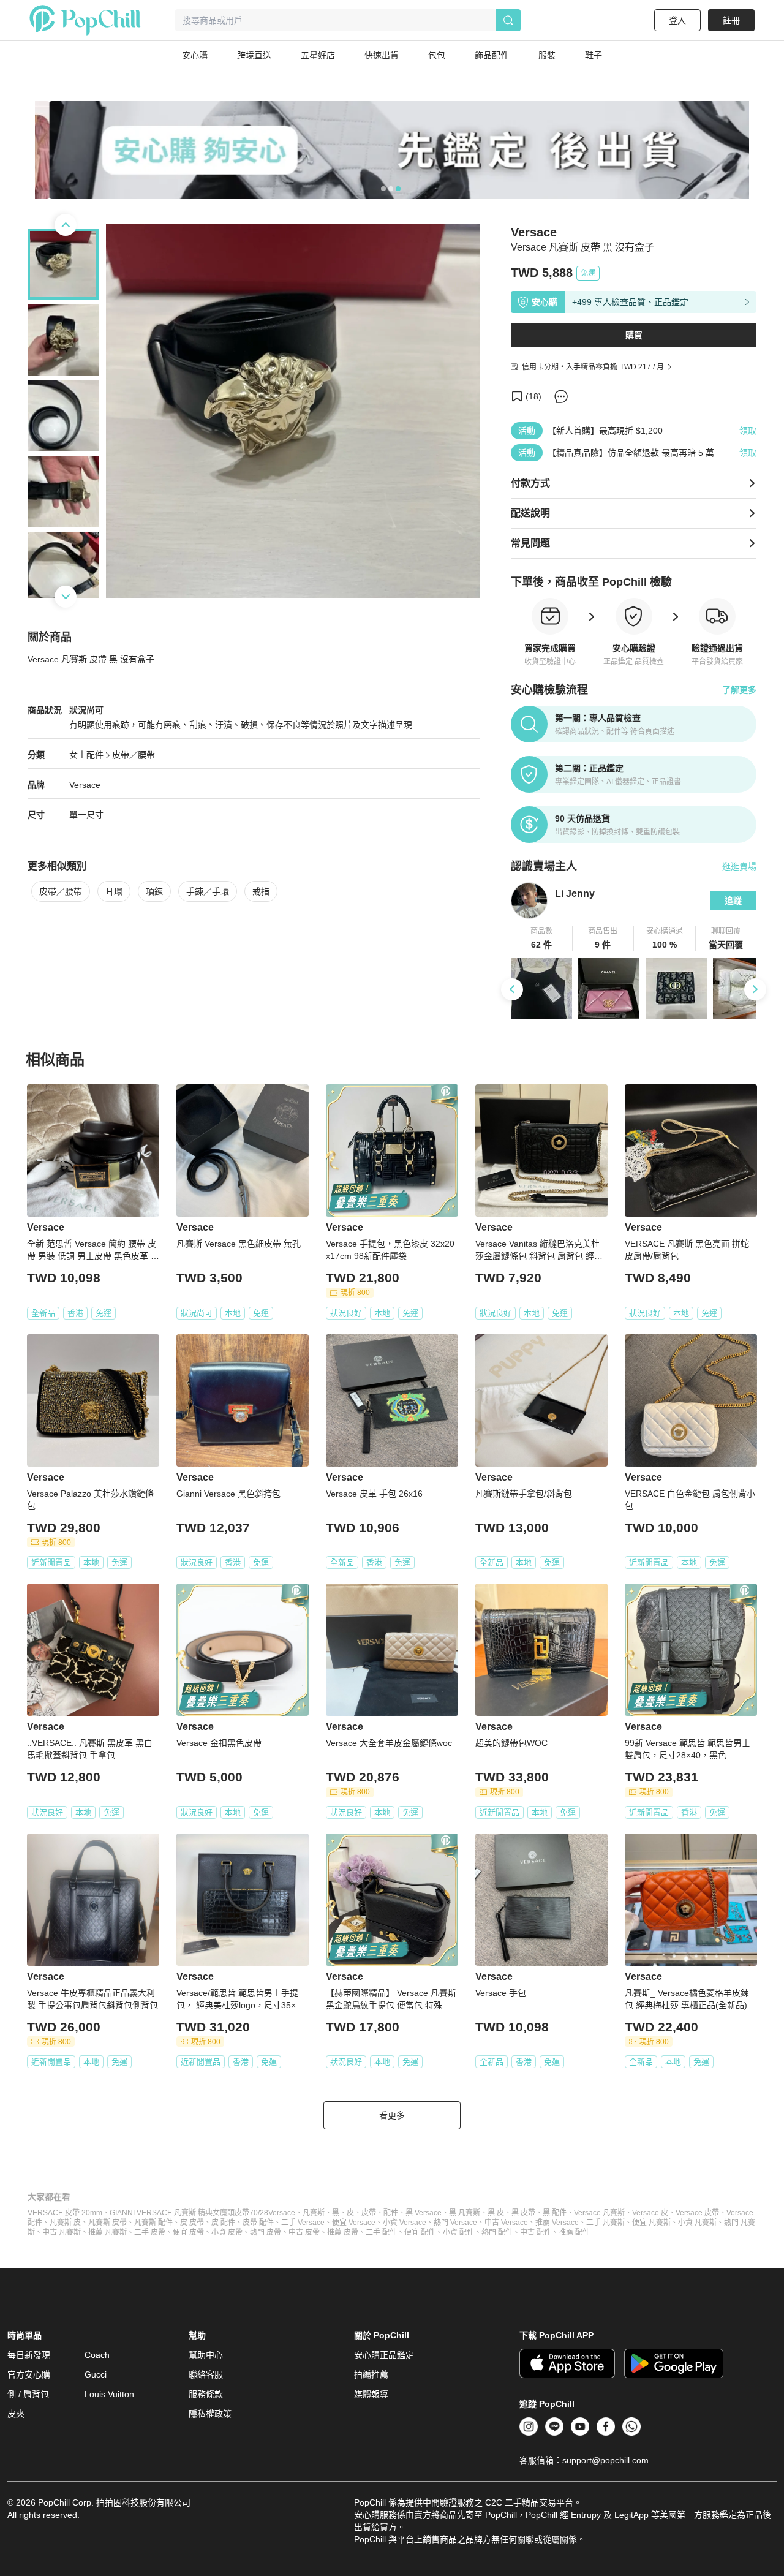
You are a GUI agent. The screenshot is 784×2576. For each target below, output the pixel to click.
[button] (542, 939)
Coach (97, 2355)
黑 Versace (424, 2213)
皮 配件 (223, 2223)
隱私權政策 (210, 2414)
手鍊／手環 (208, 891)
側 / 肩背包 (28, 2394)
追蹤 (733, 901)
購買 (634, 335)
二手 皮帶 (150, 2232)
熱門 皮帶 (266, 2232)
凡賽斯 (314, 2213)
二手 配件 (381, 2232)
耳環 (114, 891)
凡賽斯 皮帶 (107, 2223)
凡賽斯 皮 (65, 2223)
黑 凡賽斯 (465, 2213)
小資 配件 (458, 2232)
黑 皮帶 (523, 2213)
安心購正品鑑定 (384, 2355)
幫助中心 (206, 2355)
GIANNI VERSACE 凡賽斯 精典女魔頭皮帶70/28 (189, 2213)
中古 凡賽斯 (62, 2232)
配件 (391, 2213)
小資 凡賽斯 (697, 2223)
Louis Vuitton (109, 2394)
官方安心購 (29, 2374)
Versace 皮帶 (697, 2213)
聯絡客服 (206, 2374)
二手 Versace (303, 2223)
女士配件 (86, 755)
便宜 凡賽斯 (651, 2223)
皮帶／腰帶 (134, 755)
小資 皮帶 (227, 2232)
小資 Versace (405, 2223)
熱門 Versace (455, 2223)
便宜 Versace (354, 2223)
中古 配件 (536, 2232)
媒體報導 (371, 2394)
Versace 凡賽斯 (599, 2213)
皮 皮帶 (192, 2223)
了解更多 (739, 690)
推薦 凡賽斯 (107, 2232)
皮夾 (16, 2414)
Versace (85, 785)
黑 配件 (555, 2213)
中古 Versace (506, 2223)
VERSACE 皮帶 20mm (65, 2213)
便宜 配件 (420, 2232)
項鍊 (154, 891)
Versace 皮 (650, 2213)
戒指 (261, 891)
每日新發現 (29, 2355)
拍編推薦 (371, 2374)
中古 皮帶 (304, 2232)
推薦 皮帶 (343, 2232)
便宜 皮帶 (188, 2232)
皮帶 (369, 2213)
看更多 (392, 2115)
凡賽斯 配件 (153, 2223)
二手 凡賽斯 (605, 2223)
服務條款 (206, 2394)
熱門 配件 (497, 2232)
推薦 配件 (574, 2232)
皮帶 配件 (258, 2223)
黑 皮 (496, 2213)
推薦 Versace (557, 2223)
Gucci (96, 2374)
